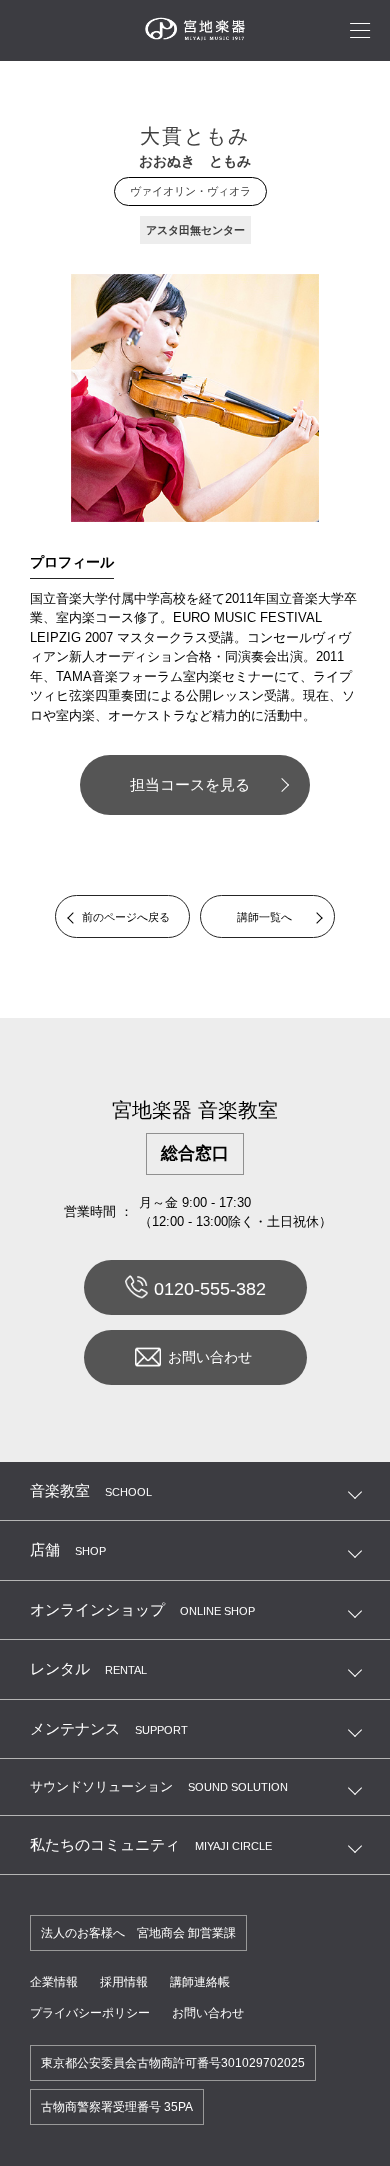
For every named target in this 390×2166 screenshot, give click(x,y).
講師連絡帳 (200, 1982)
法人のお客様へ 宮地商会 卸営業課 (138, 1933)
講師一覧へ (264, 917)
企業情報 (54, 1982)
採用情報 (124, 1982)
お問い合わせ (210, 1357)
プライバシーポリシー (90, 2013)
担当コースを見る (190, 784)
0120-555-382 (210, 1289)
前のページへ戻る (126, 917)
